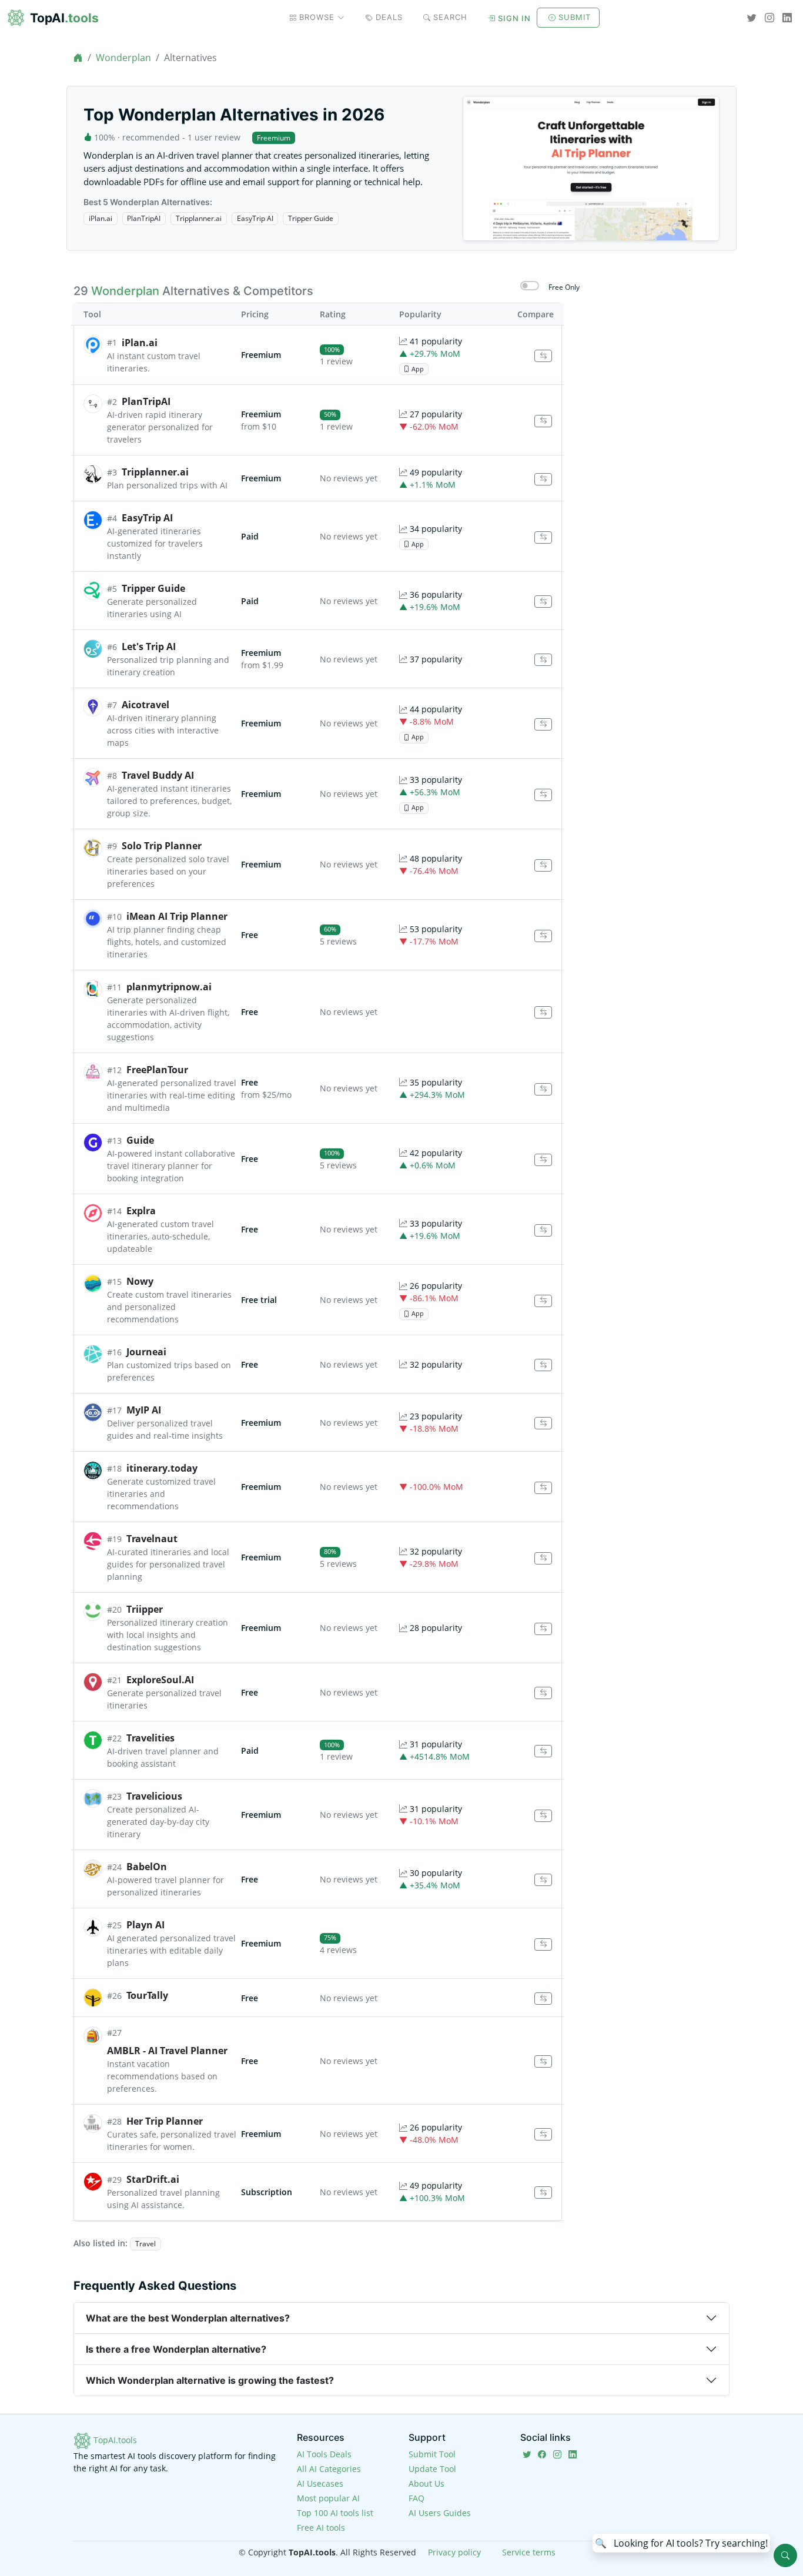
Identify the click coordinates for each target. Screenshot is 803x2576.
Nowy (140, 1281)
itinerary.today (162, 1468)
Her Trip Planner (165, 2121)
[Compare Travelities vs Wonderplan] (543, 1751)
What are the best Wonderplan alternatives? (188, 2318)
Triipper (145, 1609)
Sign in (514, 18)
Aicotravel (145, 705)
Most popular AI (328, 2498)
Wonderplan (123, 58)
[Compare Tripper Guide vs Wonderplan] (543, 602)
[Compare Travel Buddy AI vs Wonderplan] (543, 795)
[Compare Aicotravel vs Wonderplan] (543, 724)
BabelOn (147, 1867)
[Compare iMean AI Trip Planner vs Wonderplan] (543, 936)
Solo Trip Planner (162, 846)
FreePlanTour (157, 1070)
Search (450, 17)
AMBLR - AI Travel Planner (167, 2051)
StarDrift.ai (153, 2179)
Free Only (564, 287)
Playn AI (145, 1925)
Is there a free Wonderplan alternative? (176, 2349)
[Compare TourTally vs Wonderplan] (543, 1999)
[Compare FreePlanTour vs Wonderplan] (543, 1089)
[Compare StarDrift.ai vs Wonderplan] (543, 2193)
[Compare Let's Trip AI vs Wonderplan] (543, 660)
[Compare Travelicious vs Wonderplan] (543, 1816)
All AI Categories (329, 2469)
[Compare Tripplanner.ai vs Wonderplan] (543, 479)
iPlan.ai (101, 218)
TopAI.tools (114, 2440)
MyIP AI (144, 1410)
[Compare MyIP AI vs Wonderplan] (543, 1423)
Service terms (529, 2552)
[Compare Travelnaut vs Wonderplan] (543, 1558)
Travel (145, 2244)
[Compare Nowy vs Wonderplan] (543, 1301)
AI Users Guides (440, 2513)
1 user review (214, 137)
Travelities (150, 1738)
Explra (141, 1211)
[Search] (785, 2555)
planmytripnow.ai (169, 987)
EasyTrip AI (255, 218)
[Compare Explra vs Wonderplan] (543, 1230)
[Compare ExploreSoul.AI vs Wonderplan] (543, 1693)
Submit (575, 17)
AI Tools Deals (324, 2454)
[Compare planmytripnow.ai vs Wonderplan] (543, 1012)
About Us (426, 2483)
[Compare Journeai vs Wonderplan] (543, 1365)
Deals (389, 17)
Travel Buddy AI (158, 775)
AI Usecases (320, 2483)
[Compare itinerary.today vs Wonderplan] (543, 1488)
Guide (140, 1140)
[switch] (530, 286)
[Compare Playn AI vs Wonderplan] (543, 1944)
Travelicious (154, 1796)
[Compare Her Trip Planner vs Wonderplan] (543, 2134)
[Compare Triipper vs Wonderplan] (543, 1629)
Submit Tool (432, 2454)
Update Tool (432, 2469)
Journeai (146, 1352)
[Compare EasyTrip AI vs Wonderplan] (543, 537)
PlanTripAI (144, 218)
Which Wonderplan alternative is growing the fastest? (210, 2380)
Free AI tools (321, 2528)
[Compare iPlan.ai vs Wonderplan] (543, 356)
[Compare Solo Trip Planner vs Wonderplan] (543, 865)
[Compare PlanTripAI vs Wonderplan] (543, 421)
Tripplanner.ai (199, 218)
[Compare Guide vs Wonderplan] (543, 1160)
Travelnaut (152, 1539)
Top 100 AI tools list (335, 2513)
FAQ (416, 2498)
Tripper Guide (311, 218)
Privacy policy (454, 2552)
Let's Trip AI (149, 646)
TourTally (147, 1995)
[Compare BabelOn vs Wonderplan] (543, 1880)
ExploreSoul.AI (160, 1680)
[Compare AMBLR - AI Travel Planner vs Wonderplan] (543, 2061)
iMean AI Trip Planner (177, 916)
